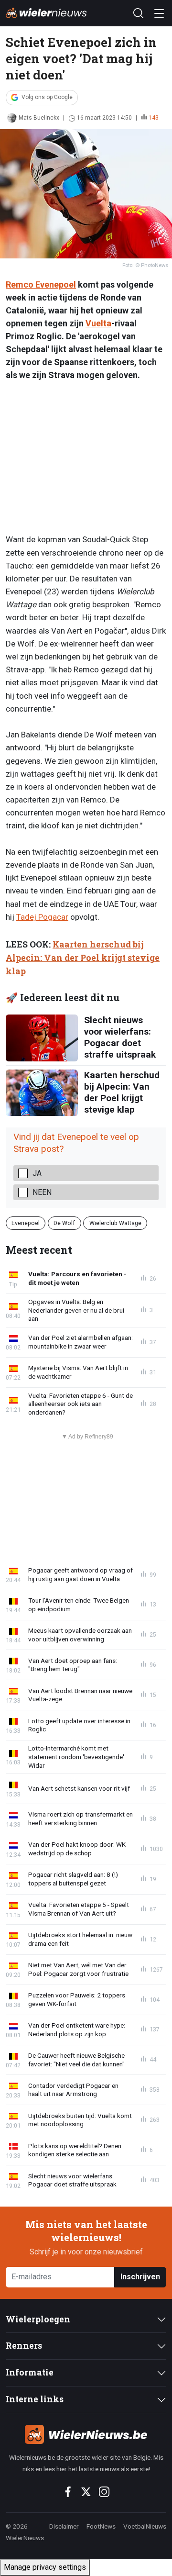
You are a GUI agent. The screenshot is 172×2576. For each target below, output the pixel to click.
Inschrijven (140, 2277)
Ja (37, 1173)
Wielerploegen (38, 2319)
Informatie (30, 2372)
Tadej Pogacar (42, 917)
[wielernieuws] (86, 2434)
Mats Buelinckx (39, 118)
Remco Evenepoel (41, 284)
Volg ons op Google (47, 97)
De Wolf (64, 1222)
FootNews (101, 2526)
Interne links (35, 2399)
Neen (42, 1192)
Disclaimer (64, 2526)
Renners (24, 2346)
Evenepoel (26, 1222)
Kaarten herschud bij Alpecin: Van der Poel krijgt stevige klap (83, 958)
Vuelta (98, 323)
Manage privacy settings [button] (45, 2567)
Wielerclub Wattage (115, 1222)
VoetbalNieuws (145, 2526)
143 (154, 118)
